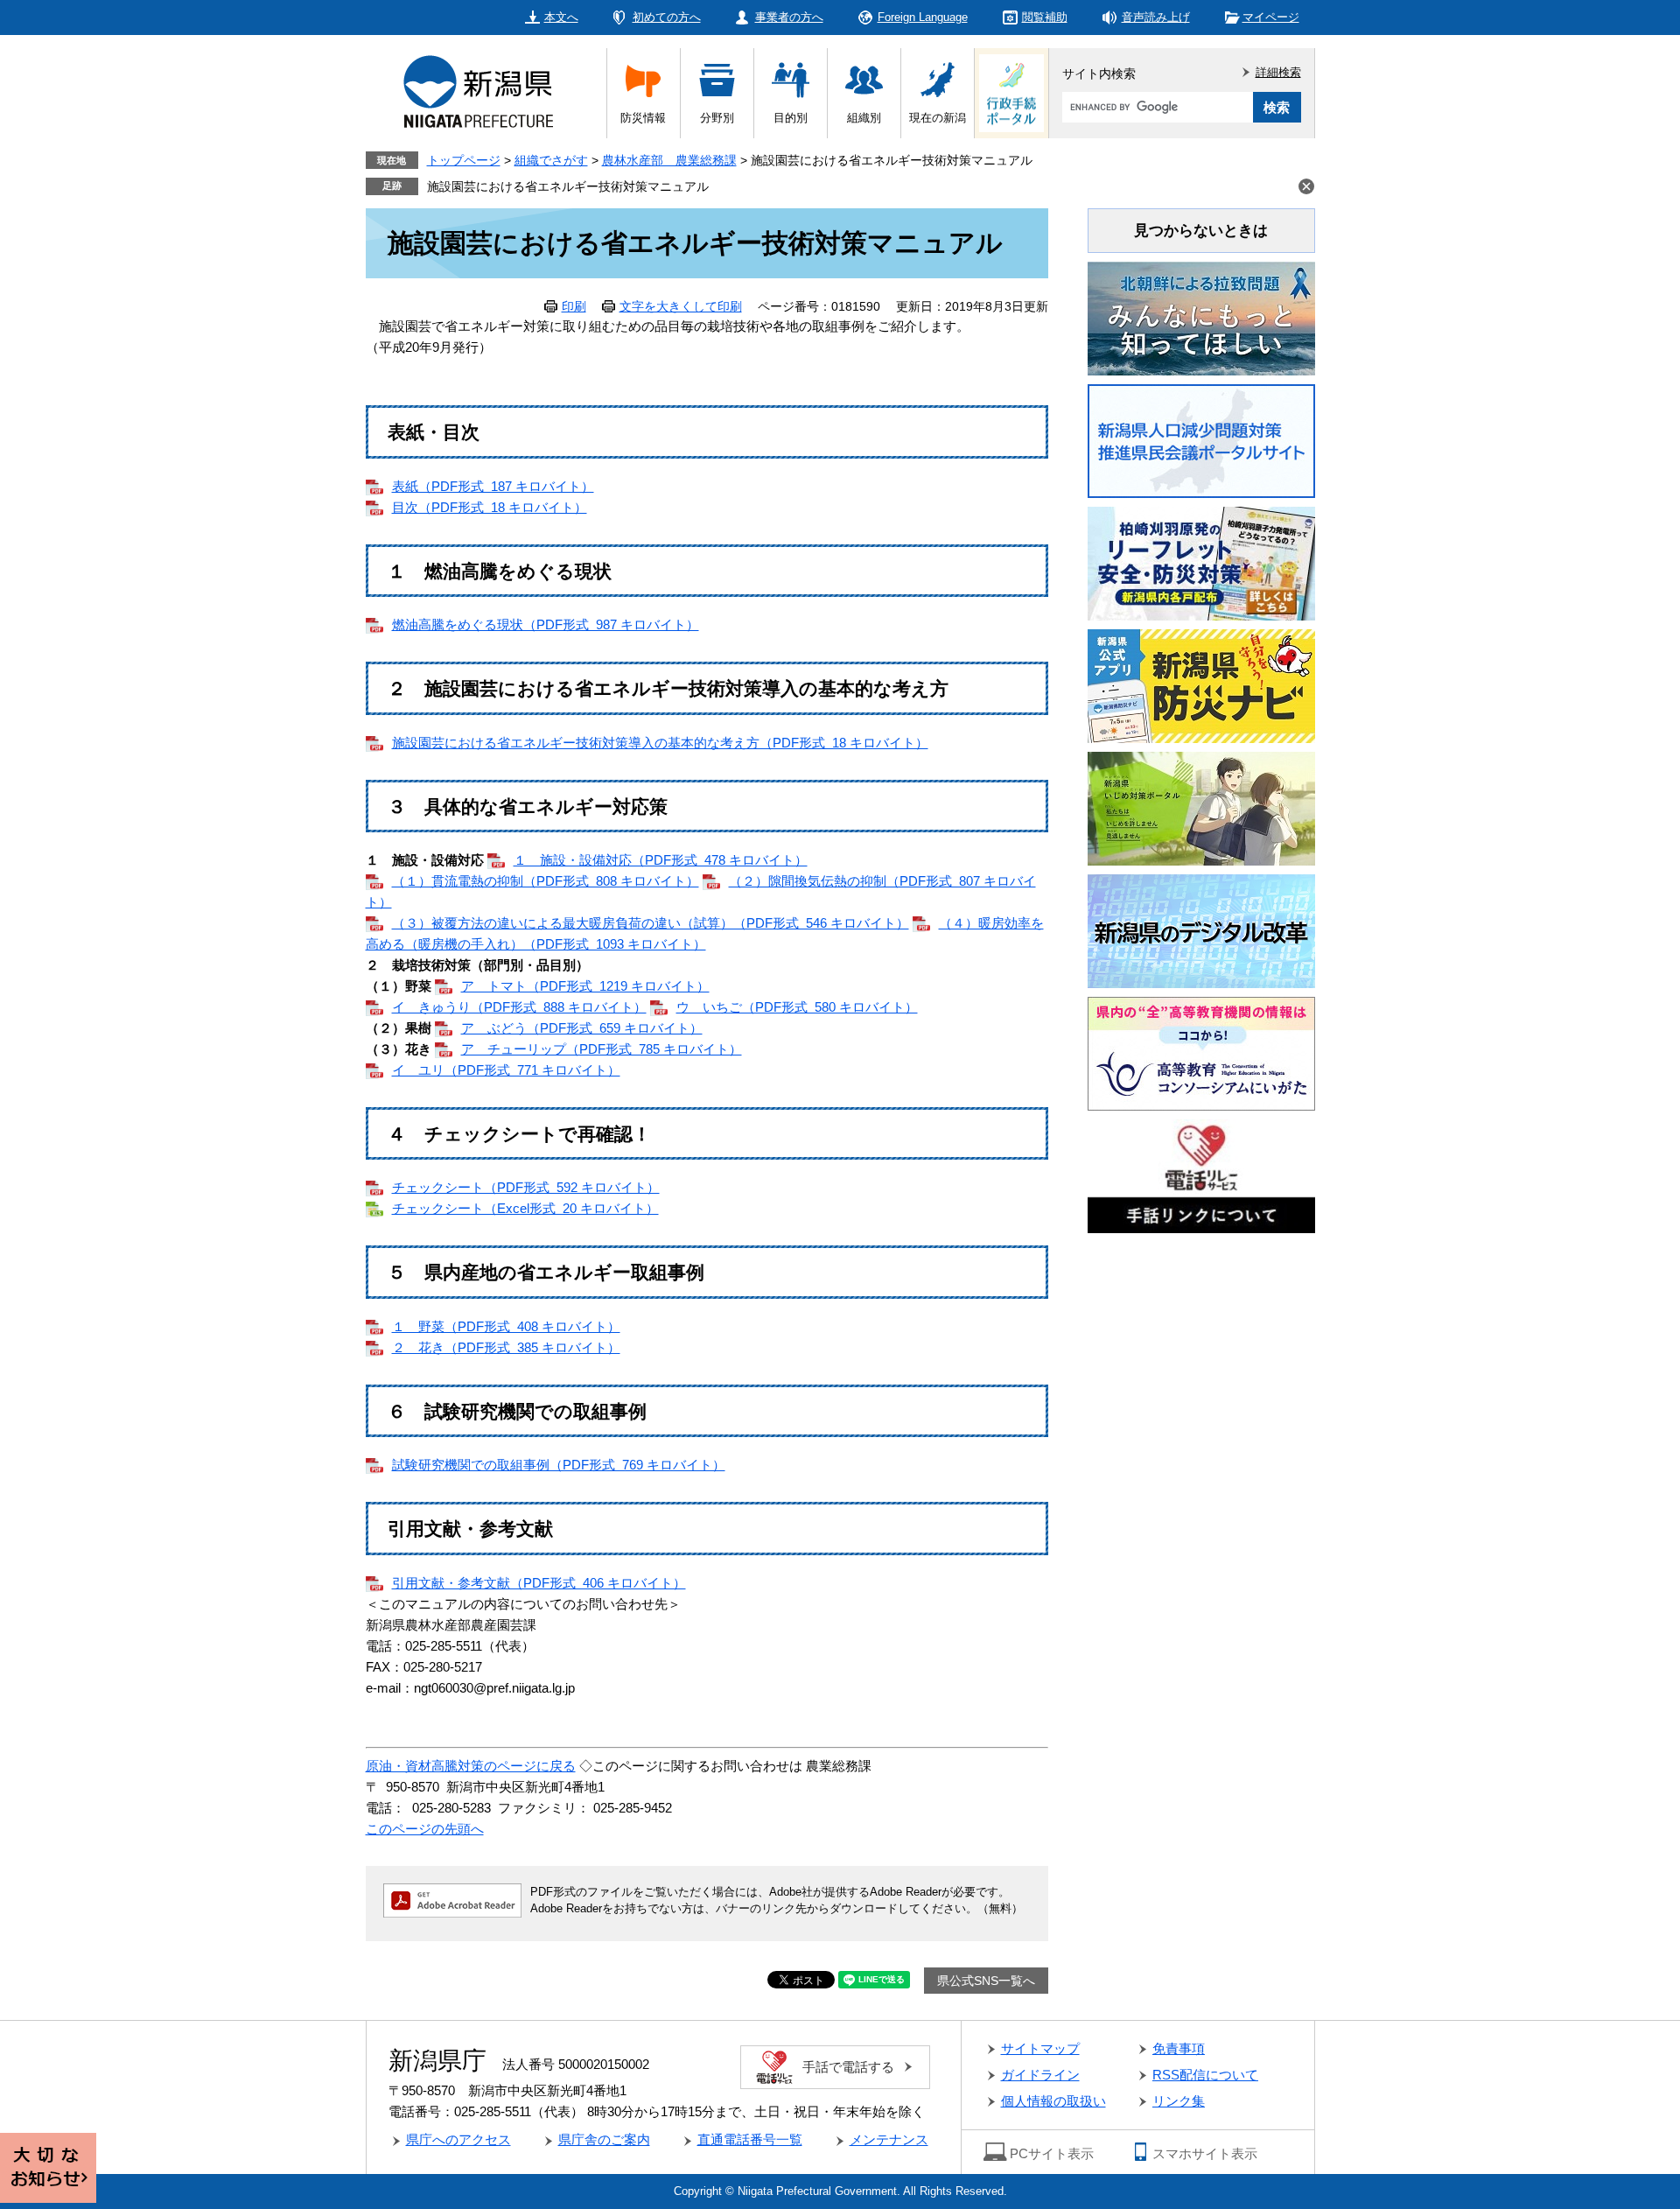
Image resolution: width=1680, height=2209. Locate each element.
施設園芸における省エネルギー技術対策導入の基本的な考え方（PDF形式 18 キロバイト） (660, 743)
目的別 (791, 118)
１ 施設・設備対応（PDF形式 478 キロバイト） (661, 860)
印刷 (574, 306)
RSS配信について (1205, 2075)
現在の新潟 (938, 118)
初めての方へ (667, 17)
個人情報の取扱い (1053, 2101)
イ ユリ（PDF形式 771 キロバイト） (506, 1070)
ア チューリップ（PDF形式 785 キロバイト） (602, 1049)
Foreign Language (923, 17)
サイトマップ (1040, 2048)
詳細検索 (1278, 72)
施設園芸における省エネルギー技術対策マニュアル (568, 186)
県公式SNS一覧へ (986, 1981)
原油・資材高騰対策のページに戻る (471, 1766)
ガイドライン (1040, 2075)
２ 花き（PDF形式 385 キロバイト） (506, 1347)
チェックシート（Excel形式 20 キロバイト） (525, 1208)
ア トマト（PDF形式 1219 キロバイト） (585, 986)
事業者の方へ (789, 17)
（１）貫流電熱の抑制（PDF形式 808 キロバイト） (546, 881)
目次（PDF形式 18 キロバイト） (490, 507)
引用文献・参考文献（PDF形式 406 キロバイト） (539, 1583)
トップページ (464, 160)
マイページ (1271, 17)
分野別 (717, 118)
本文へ (561, 17)
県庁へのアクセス (458, 2139)
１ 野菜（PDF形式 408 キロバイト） (506, 1326)
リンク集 (1179, 2101)
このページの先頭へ (425, 1829)
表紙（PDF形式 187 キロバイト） (493, 486)
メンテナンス (889, 2139)
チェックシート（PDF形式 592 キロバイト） (526, 1187)
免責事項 (1179, 2048)
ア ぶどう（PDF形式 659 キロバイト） (582, 1028)
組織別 (864, 118)
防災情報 (643, 118)
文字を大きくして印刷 (681, 306)
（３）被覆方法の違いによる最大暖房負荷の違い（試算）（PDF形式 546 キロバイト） (651, 923)
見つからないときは (1201, 231)
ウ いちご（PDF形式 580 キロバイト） (797, 1007)
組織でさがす (551, 160)
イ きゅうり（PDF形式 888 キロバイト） (519, 1007)
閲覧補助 (1045, 17)
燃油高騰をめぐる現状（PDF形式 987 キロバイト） (546, 624)
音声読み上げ (1156, 17)
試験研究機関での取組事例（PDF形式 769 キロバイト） (559, 1465)
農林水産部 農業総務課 (669, 160)
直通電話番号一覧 (750, 2139)
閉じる (1306, 186)
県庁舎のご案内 (604, 2139)
